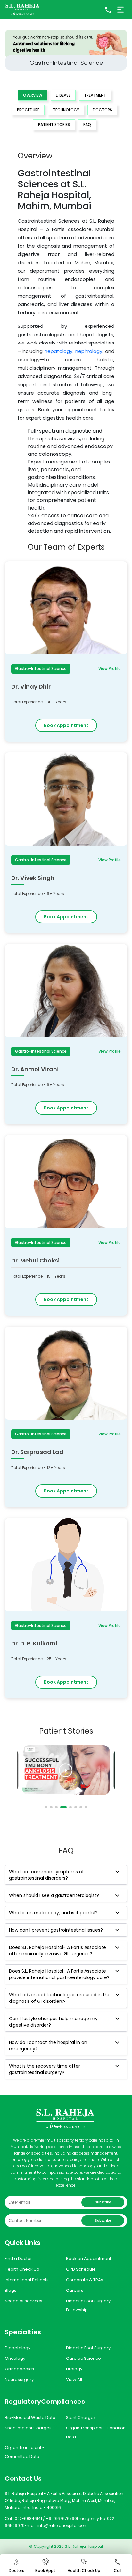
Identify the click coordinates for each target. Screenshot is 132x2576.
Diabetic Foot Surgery (88, 2348)
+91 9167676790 (61, 2518)
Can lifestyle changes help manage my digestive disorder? (53, 2022)
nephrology (89, 351)
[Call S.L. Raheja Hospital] (108, 10)
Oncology (15, 2358)
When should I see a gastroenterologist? (54, 1895)
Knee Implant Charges (28, 2428)
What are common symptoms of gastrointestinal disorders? (46, 1875)
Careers (75, 2290)
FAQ (87, 125)
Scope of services (24, 2301)
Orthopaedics (19, 2369)
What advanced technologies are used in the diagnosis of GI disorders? (60, 1998)
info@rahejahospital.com (63, 2525)
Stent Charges (81, 2417)
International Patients (27, 2280)
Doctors (102, 110)
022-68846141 (28, 2518)
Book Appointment (66, 725)
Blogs (11, 2290)
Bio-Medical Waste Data (30, 2417)
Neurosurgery (19, 2380)
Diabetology (18, 2348)
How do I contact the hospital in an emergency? (48, 2045)
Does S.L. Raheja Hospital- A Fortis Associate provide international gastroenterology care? (59, 1974)
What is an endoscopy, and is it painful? (53, 1913)
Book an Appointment (89, 2259)
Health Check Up (22, 2269)
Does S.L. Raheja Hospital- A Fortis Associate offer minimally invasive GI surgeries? (58, 1951)
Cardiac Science (83, 2358)
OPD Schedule (81, 2269)
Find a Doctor (18, 2259)
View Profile (110, 669)
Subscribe (103, 2202)
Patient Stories (54, 125)
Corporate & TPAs (85, 2280)
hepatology (58, 351)
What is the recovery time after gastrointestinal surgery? (45, 2069)
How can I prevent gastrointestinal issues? (56, 1930)
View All (74, 2380)
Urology (74, 2369)
